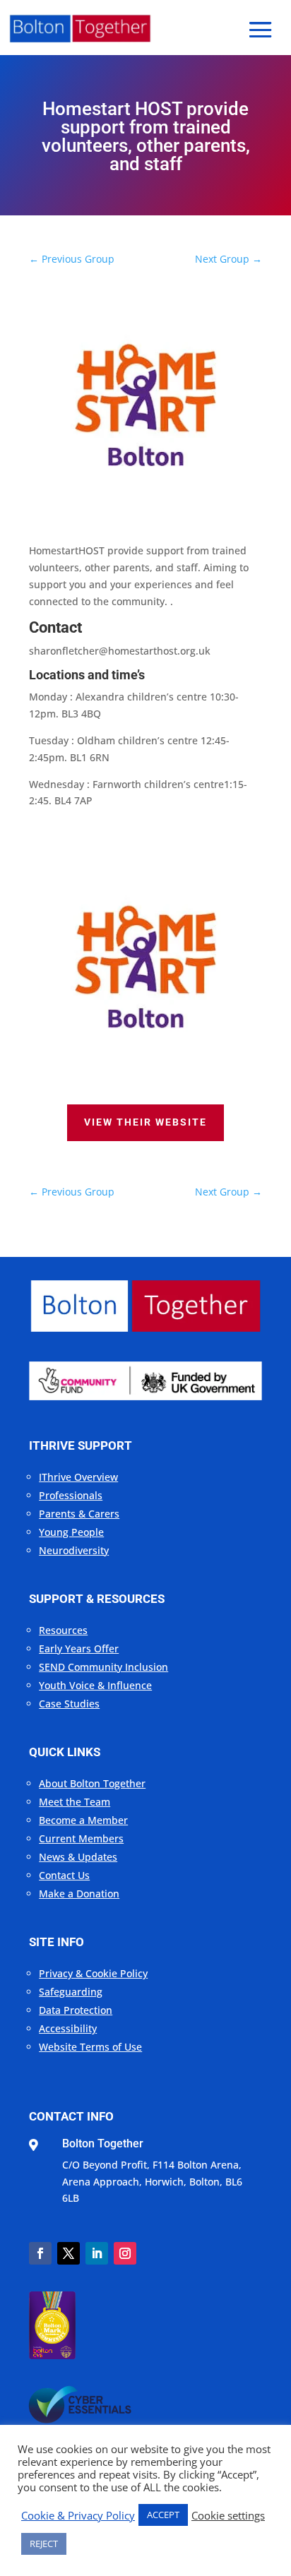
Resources (63, 1630)
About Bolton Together (92, 1783)
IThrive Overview (78, 1477)
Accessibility (68, 2028)
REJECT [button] (44, 2544)
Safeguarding (71, 1992)
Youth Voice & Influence (95, 1685)
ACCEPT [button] (163, 2515)
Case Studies (69, 1704)
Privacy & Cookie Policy (93, 1973)
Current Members (81, 1838)
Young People (71, 1532)
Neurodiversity (74, 1550)
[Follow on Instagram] (125, 2253)
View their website (145, 1122)
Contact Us (64, 1875)
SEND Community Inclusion (103, 1667)
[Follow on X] (69, 2253)
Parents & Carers (79, 1514)
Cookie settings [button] (228, 2515)
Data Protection (76, 2010)
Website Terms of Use (90, 2047)
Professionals (71, 1495)
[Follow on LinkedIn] (97, 2253)
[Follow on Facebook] (40, 2253)
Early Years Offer (79, 1648)
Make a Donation (79, 1894)
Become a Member (83, 1820)
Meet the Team (75, 1802)
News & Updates (78, 1857)
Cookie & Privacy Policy (78, 2515)
